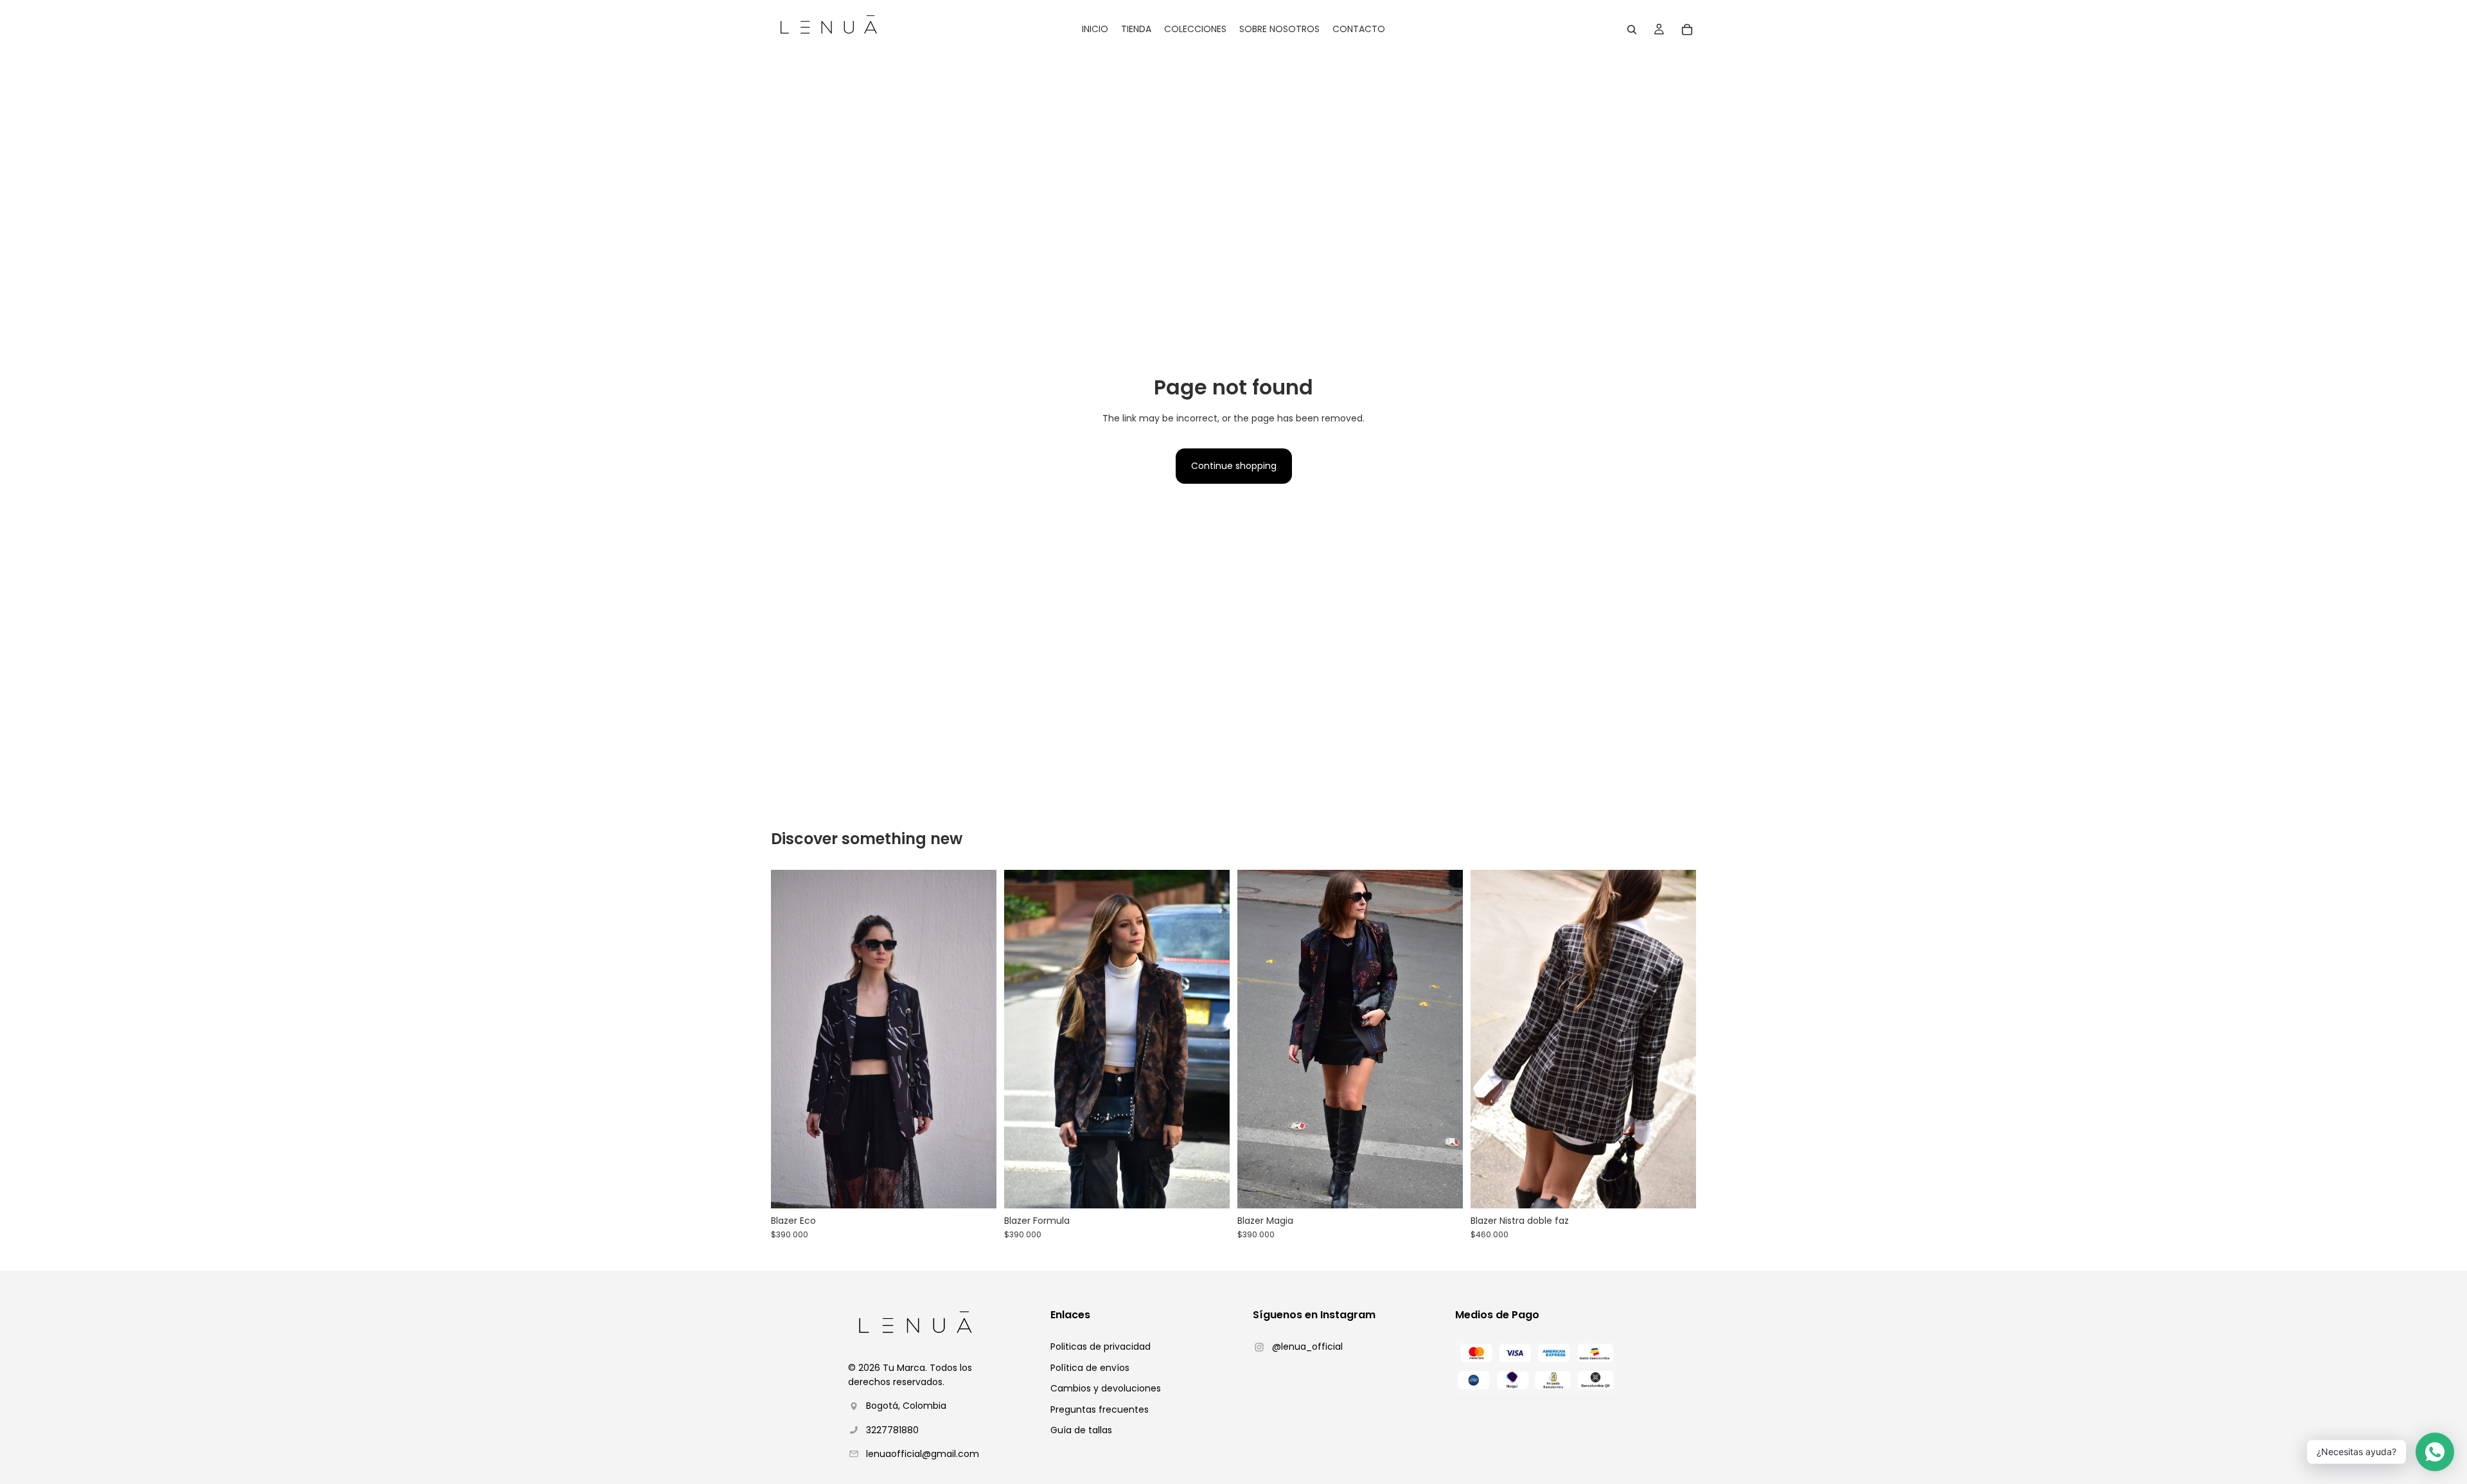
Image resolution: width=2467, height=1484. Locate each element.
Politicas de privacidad (1101, 1347)
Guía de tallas (1081, 1430)
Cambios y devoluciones (1106, 1388)
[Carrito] (1687, 30)
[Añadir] (1676, 1188)
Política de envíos (1090, 1368)
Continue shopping (1234, 466)
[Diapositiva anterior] (790, 1039)
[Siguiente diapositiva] (977, 1039)
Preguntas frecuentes (1100, 1409)
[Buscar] (1632, 30)
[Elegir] (977, 1188)
